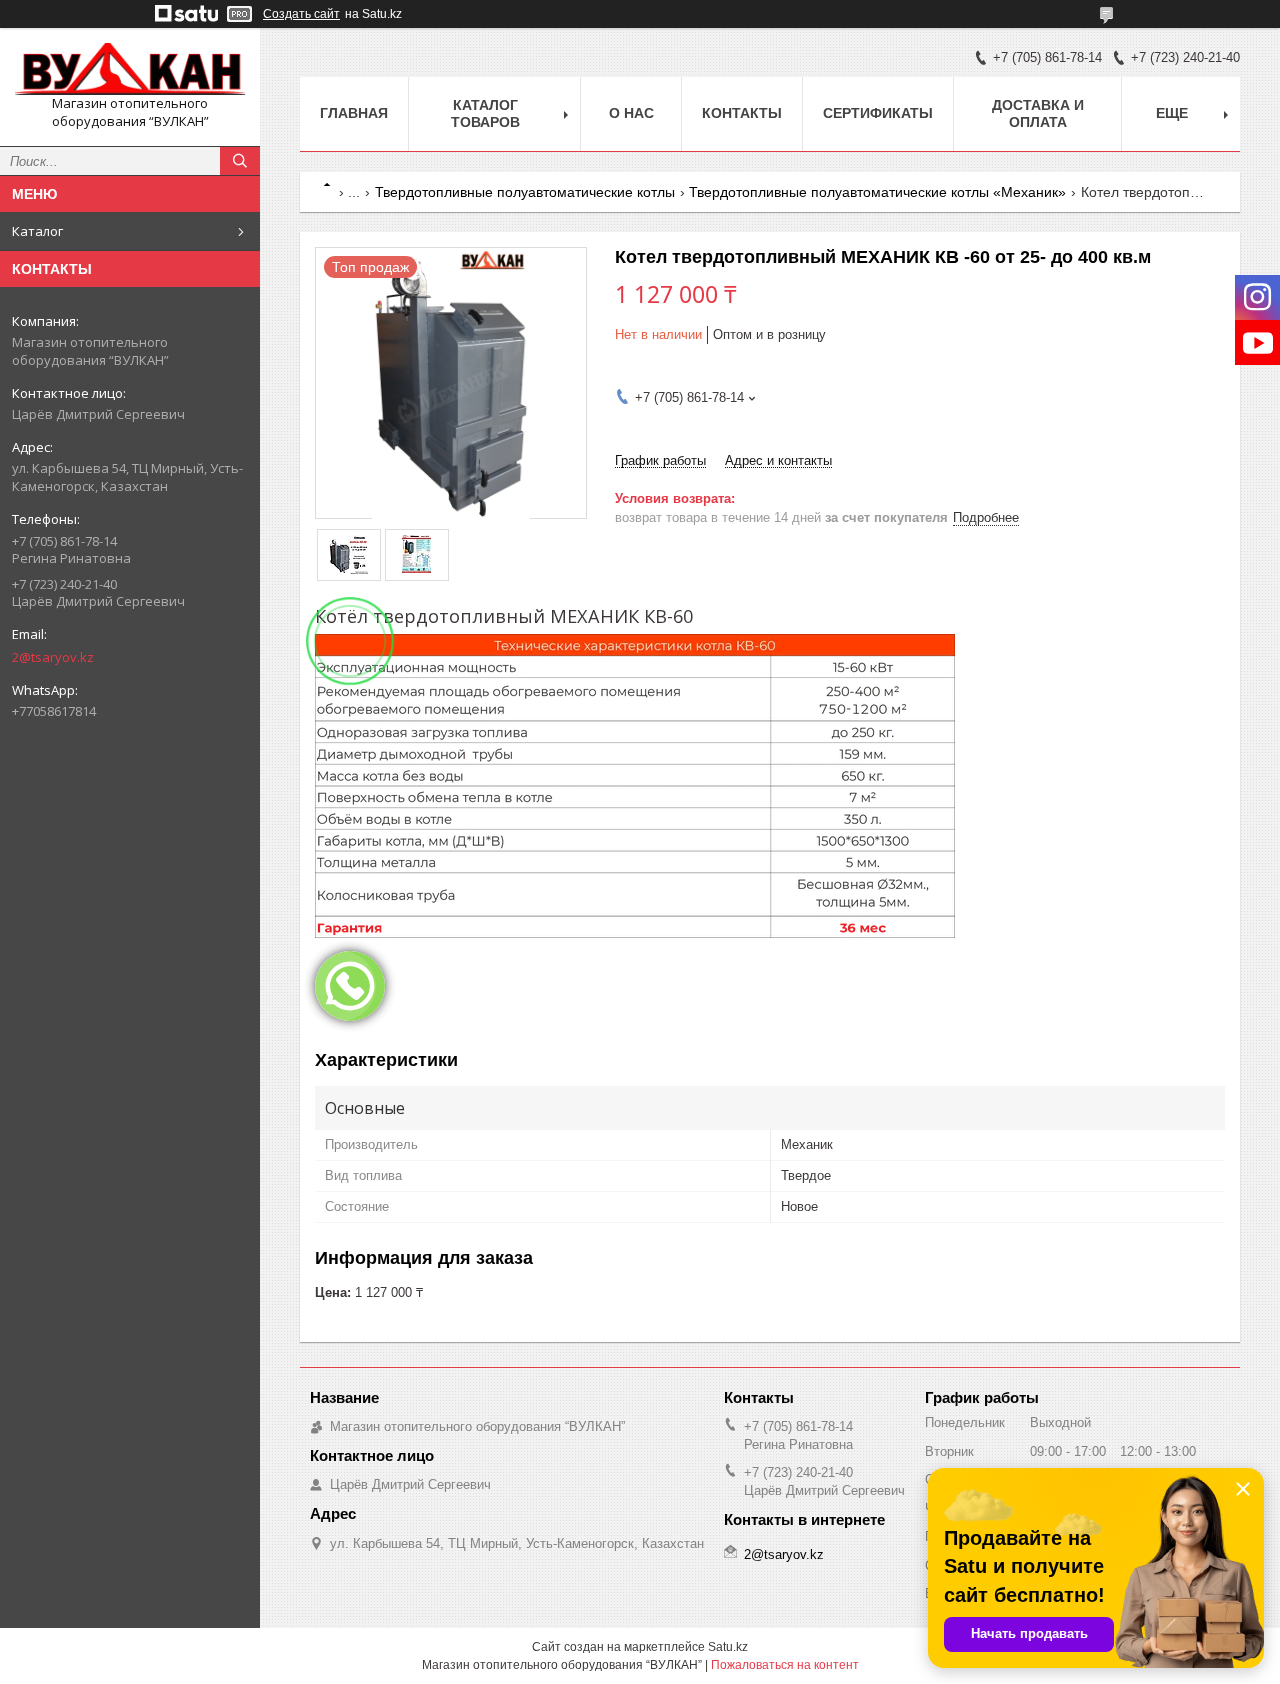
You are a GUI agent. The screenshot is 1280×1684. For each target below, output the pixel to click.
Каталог (37, 231)
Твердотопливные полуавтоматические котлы (525, 192)
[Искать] (240, 161)
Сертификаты (878, 113)
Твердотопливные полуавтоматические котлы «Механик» (877, 192)
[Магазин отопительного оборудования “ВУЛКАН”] (130, 69)
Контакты (742, 113)
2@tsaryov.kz (53, 657)
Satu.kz (728, 1647)
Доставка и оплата (1038, 113)
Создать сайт (301, 14)
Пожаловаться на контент (785, 1665)
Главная (354, 113)
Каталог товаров (485, 113)
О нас (631, 113)
